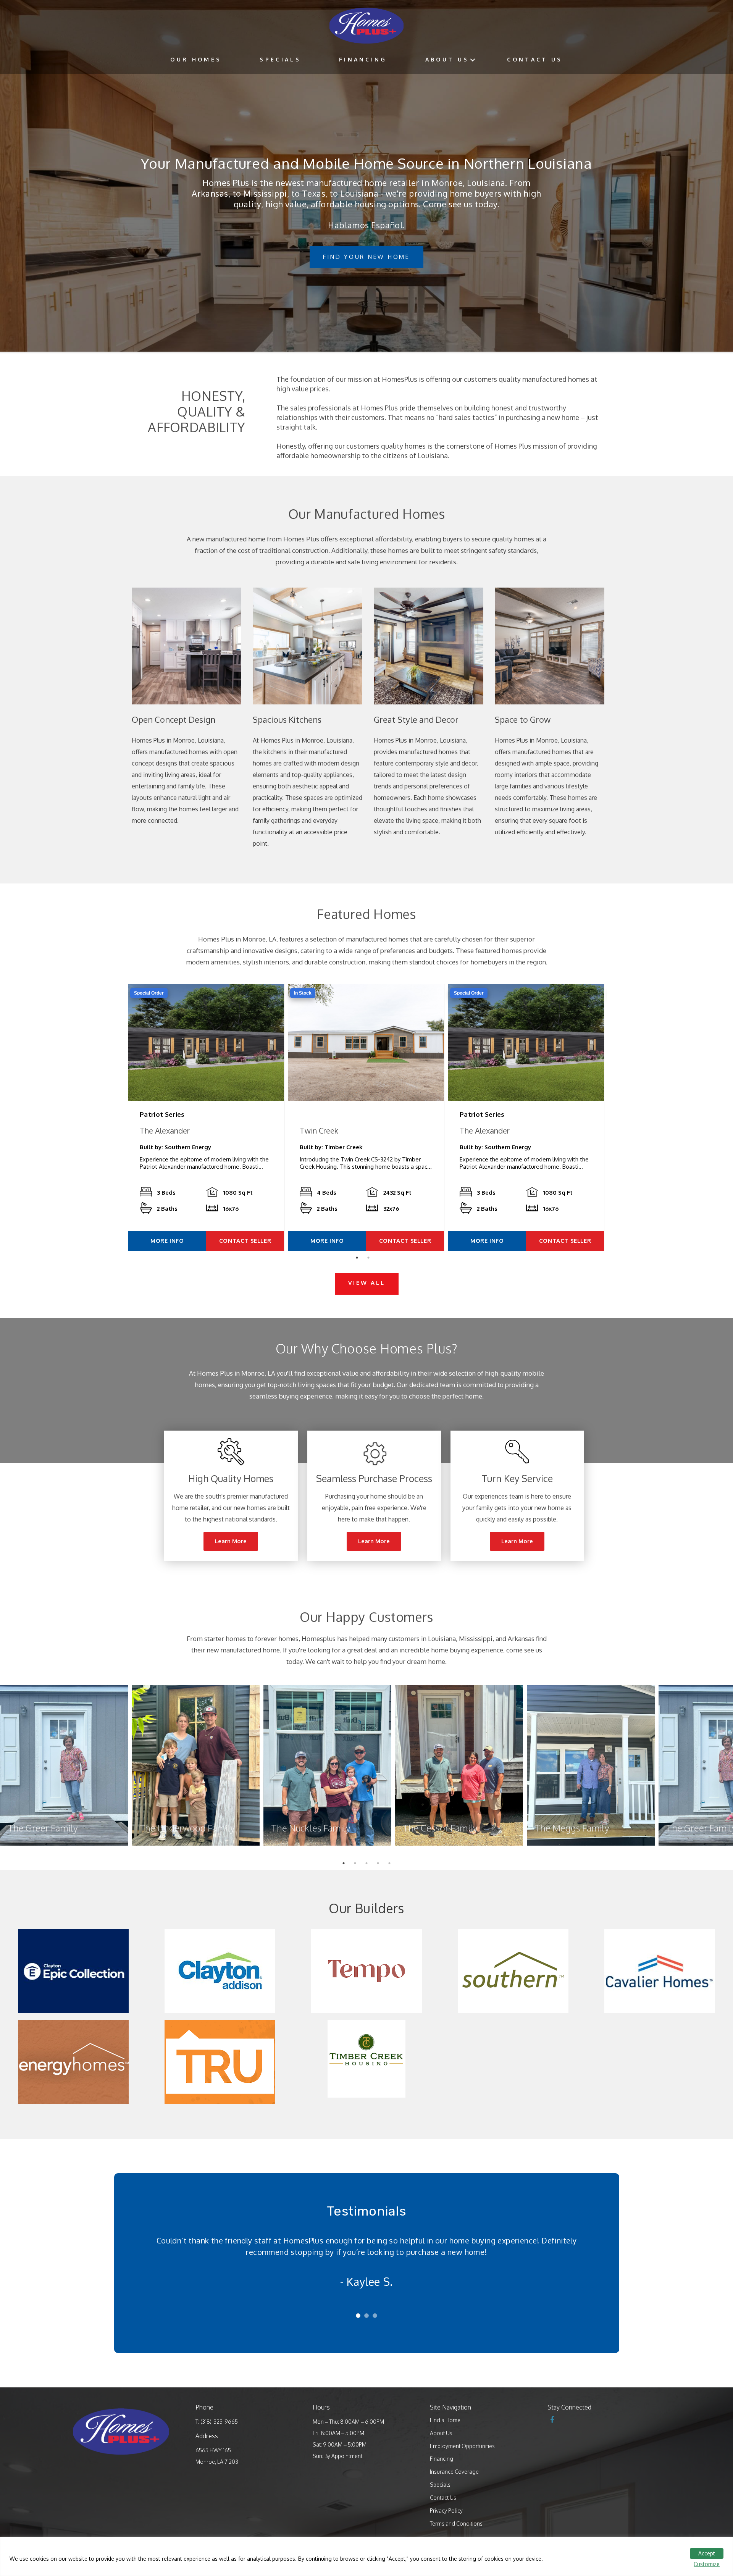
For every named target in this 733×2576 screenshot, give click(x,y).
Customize (707, 2564)
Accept (707, 2553)
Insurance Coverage (454, 2472)
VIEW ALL (367, 1283)
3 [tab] (368, 1865)
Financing (363, 59)
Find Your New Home (366, 257)
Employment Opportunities (462, 2446)
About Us (447, 59)
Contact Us (535, 59)
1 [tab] (359, 1260)
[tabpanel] (206, 1118)
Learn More (231, 1541)
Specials (280, 59)
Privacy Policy (446, 2511)
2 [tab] (370, 1260)
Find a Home (445, 2420)
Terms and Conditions (456, 2524)
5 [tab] (391, 1865)
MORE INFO (167, 1241)
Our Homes (196, 59)
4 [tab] (380, 1865)
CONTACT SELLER (245, 1241)
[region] (366, 2556)
